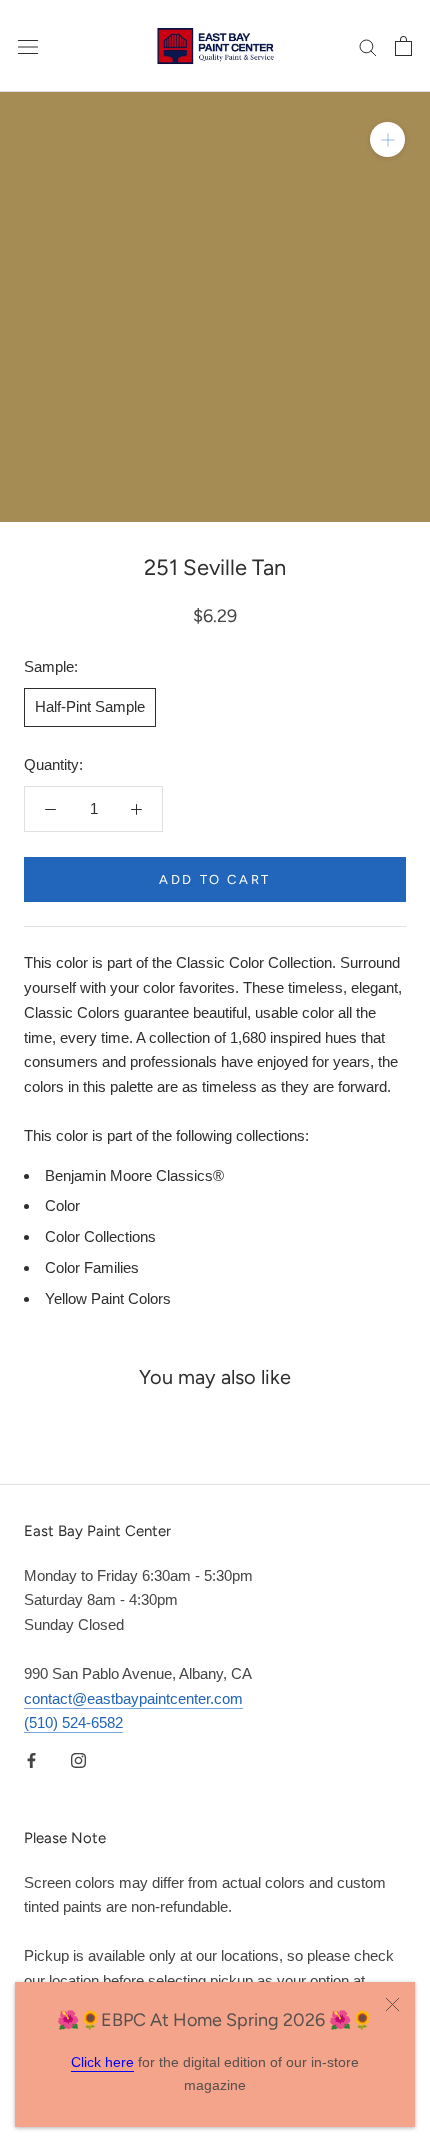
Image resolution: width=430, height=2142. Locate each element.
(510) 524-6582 (73, 1722)
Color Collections (100, 1236)
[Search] (368, 46)
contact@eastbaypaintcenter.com (133, 1698)
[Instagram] (78, 1759)
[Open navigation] (28, 46)
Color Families (92, 1267)
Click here (102, 2062)
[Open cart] (403, 46)
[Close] (392, 2004)
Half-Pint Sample (90, 706)
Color (62, 1205)
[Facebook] (31, 1759)
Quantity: (53, 764)
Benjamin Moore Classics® (134, 1175)
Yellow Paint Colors (108, 1298)
